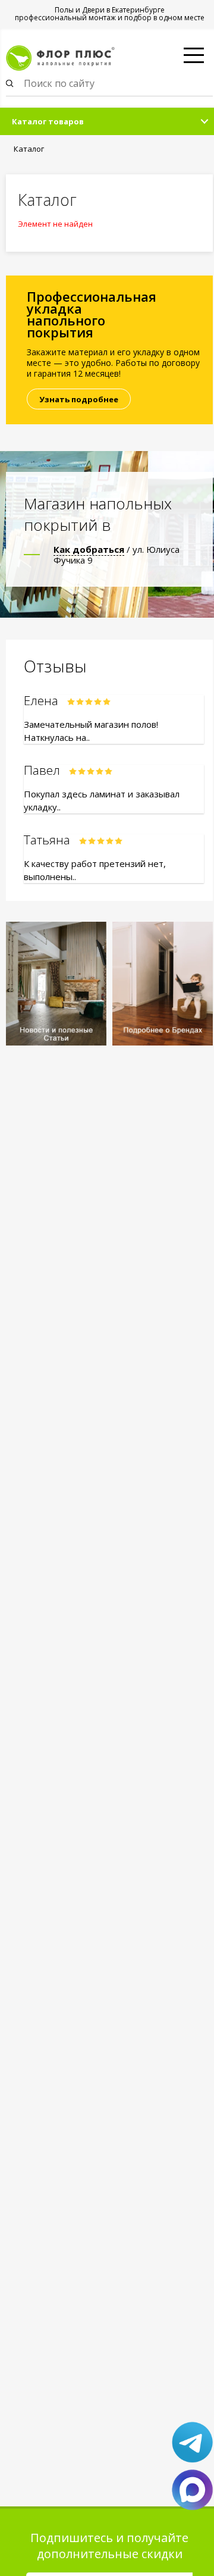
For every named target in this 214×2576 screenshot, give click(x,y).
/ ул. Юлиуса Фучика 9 (117, 555)
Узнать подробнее (79, 399)
